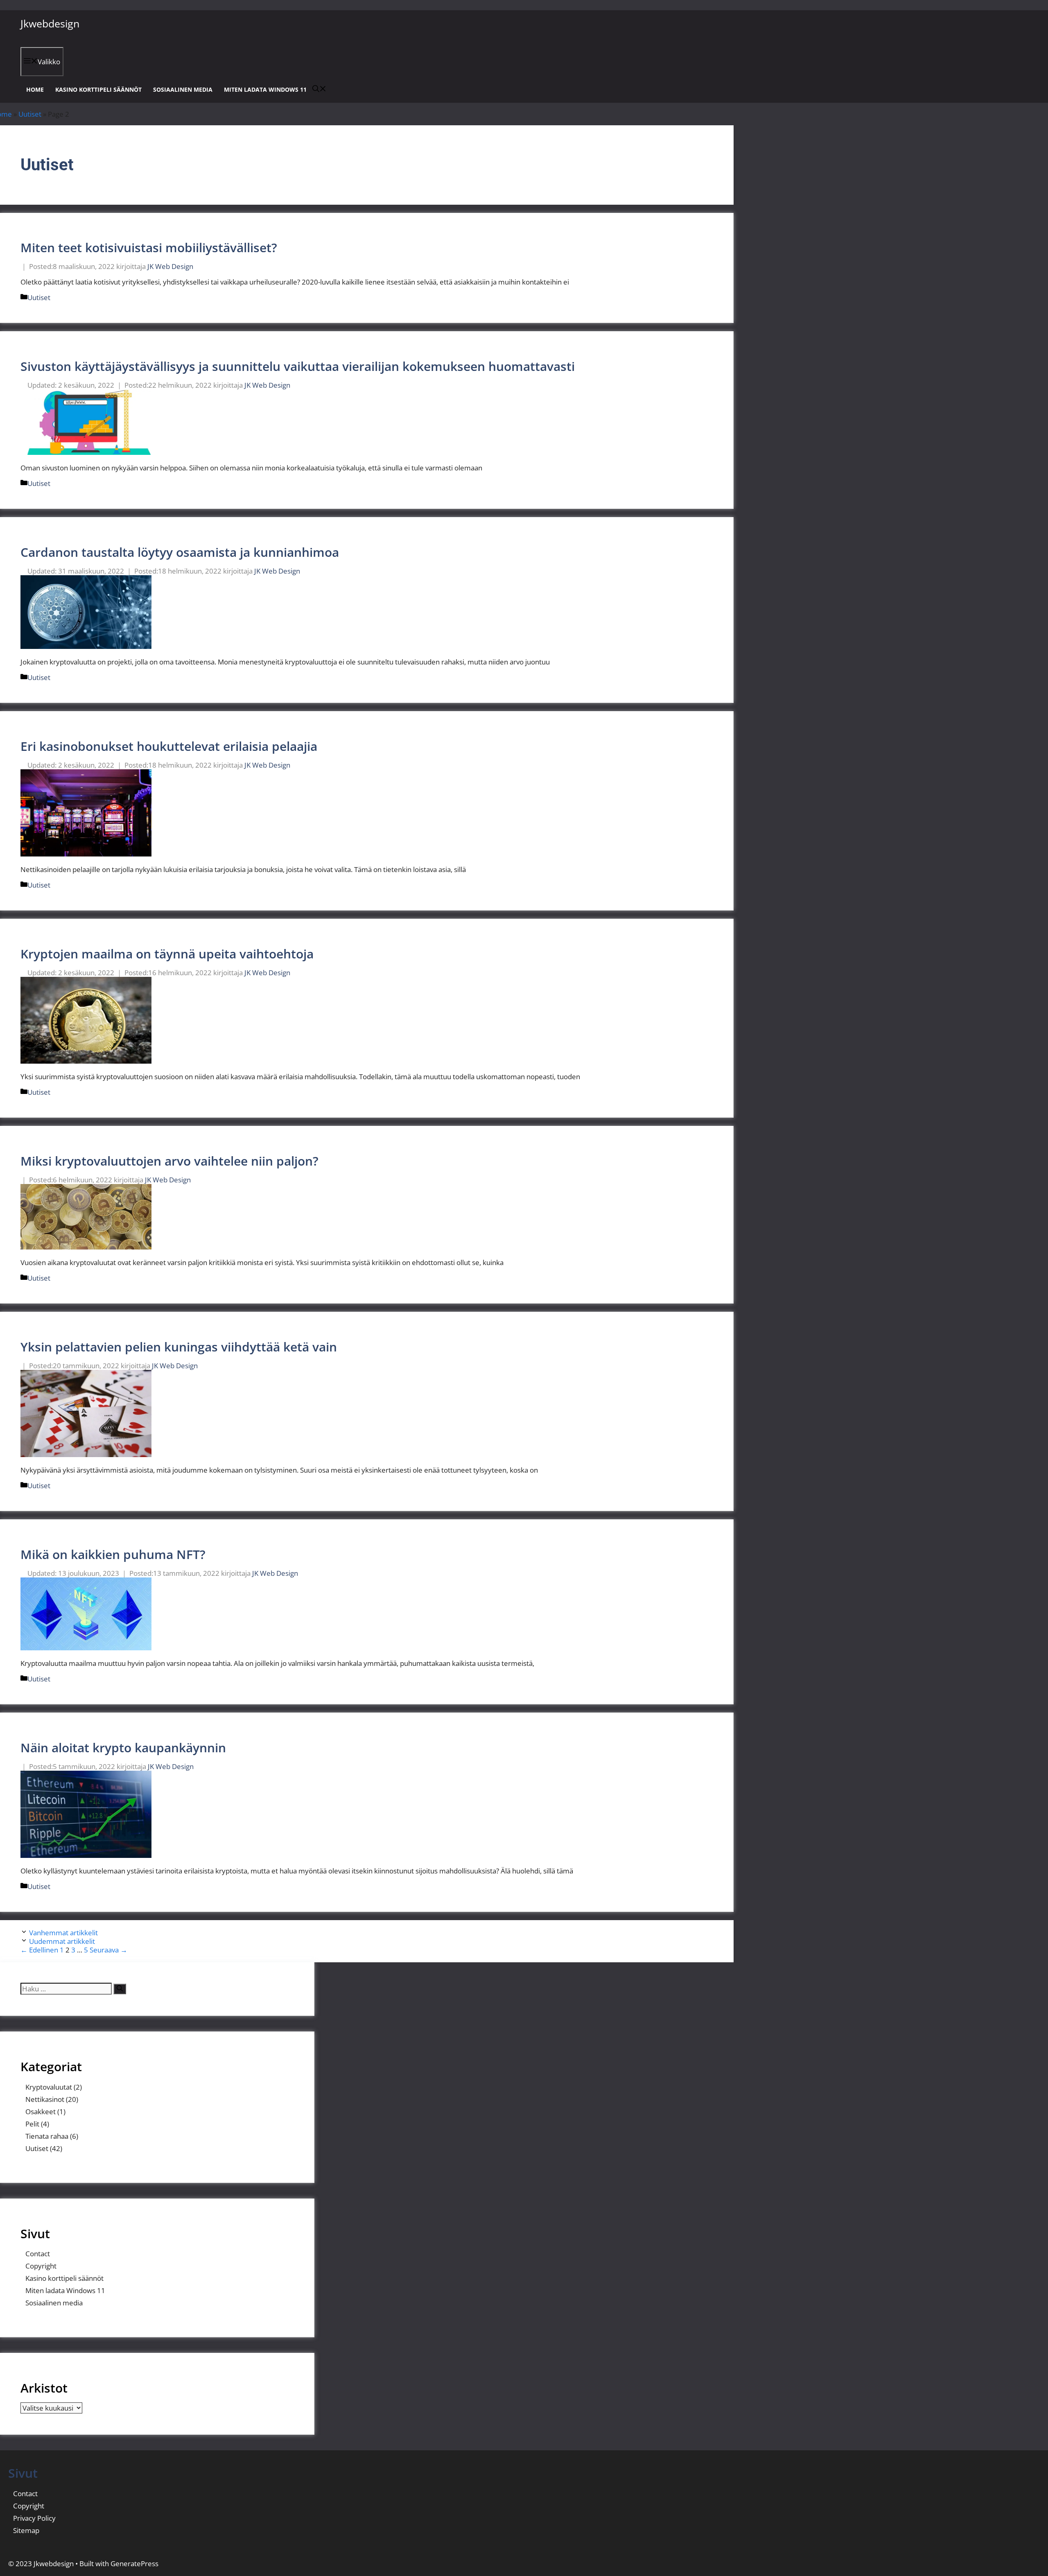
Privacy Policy (34, 2518)
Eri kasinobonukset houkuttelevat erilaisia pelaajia (169, 746)
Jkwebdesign (50, 23)
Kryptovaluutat (49, 2087)
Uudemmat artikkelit (62, 1941)
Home (35, 89)
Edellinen (39, 1950)
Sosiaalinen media (183, 89)
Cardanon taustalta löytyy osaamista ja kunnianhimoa (180, 552)
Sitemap (26, 2530)
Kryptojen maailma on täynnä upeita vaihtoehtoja (167, 954)
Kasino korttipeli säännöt (98, 89)
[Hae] (120, 1989)
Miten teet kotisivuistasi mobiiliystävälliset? (149, 247)
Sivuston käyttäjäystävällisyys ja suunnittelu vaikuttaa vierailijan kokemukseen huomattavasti (298, 366)
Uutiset (30, 114)
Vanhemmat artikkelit (63, 1933)
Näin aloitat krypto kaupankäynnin (123, 1748)
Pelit (32, 2124)
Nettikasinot (45, 2099)
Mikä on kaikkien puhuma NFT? (113, 1554)
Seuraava (108, 1950)
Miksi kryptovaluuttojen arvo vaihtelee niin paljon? (169, 1161)
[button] (319, 89)
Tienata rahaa (47, 2136)
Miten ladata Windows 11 (265, 89)
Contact (38, 2254)
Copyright (41, 2266)
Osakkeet (41, 2112)
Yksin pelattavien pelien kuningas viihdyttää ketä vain (179, 1347)
